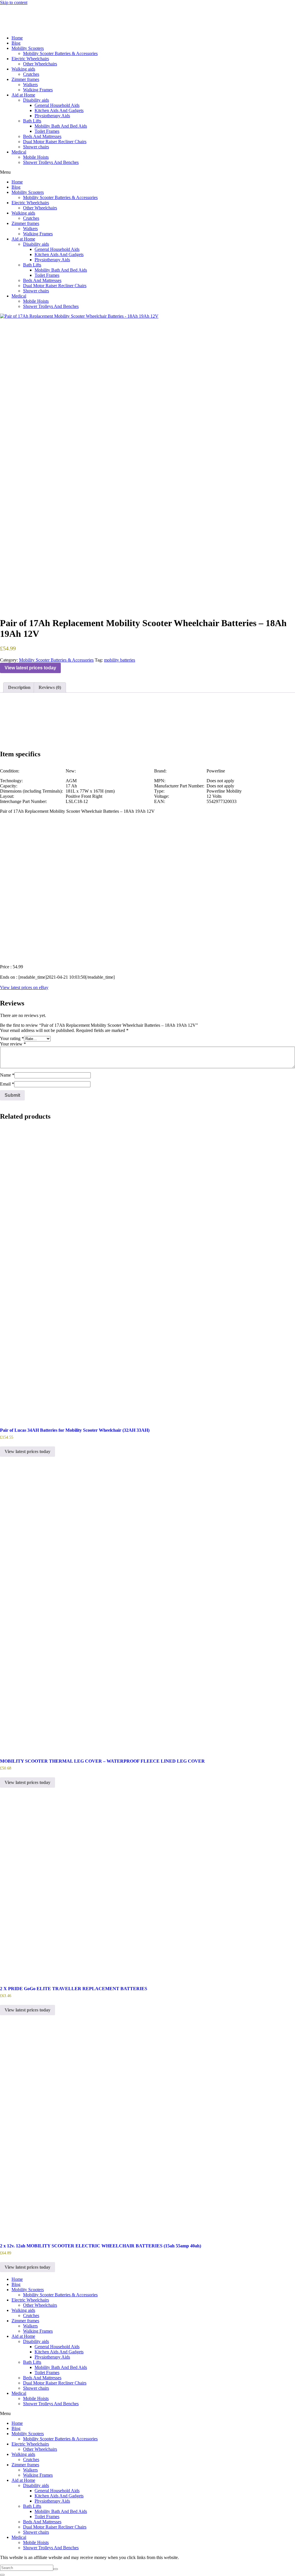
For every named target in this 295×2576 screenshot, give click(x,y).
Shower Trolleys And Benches (51, 162)
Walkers (30, 85)
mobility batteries (120, 660)
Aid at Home (23, 95)
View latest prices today (30, 668)
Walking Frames (38, 90)
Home (17, 38)
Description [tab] (19, 687)
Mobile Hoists (36, 157)
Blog (16, 43)
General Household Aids (57, 105)
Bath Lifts (32, 121)
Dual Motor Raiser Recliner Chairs (55, 142)
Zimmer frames (25, 79)
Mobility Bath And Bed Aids (61, 126)
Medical (19, 152)
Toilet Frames (47, 131)
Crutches (31, 74)
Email (7, 1084)
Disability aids (36, 100)
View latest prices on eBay (24, 987)
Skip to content (14, 2)
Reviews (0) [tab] (50, 687)
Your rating (12, 1038)
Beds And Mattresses (42, 136)
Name (7, 1075)
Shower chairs (36, 147)
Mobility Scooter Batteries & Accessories (60, 53)
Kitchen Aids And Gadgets (59, 110)
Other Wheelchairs (40, 64)
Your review (13, 1044)
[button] (147, 172)
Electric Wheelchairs (30, 59)
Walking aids (23, 69)
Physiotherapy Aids (52, 116)
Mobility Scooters (28, 48)
